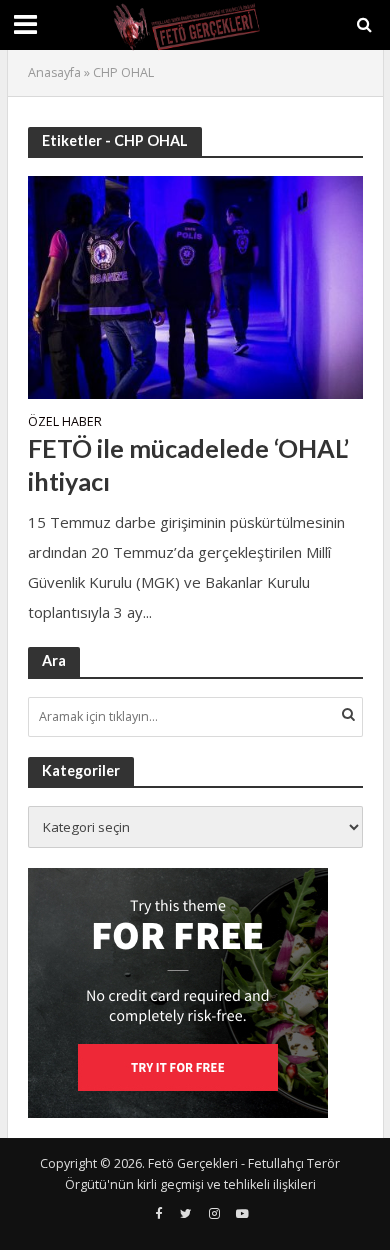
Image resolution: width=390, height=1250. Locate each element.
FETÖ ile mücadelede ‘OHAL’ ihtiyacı (188, 464)
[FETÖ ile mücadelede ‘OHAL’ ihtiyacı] (195, 285)
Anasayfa (54, 72)
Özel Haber (65, 423)
